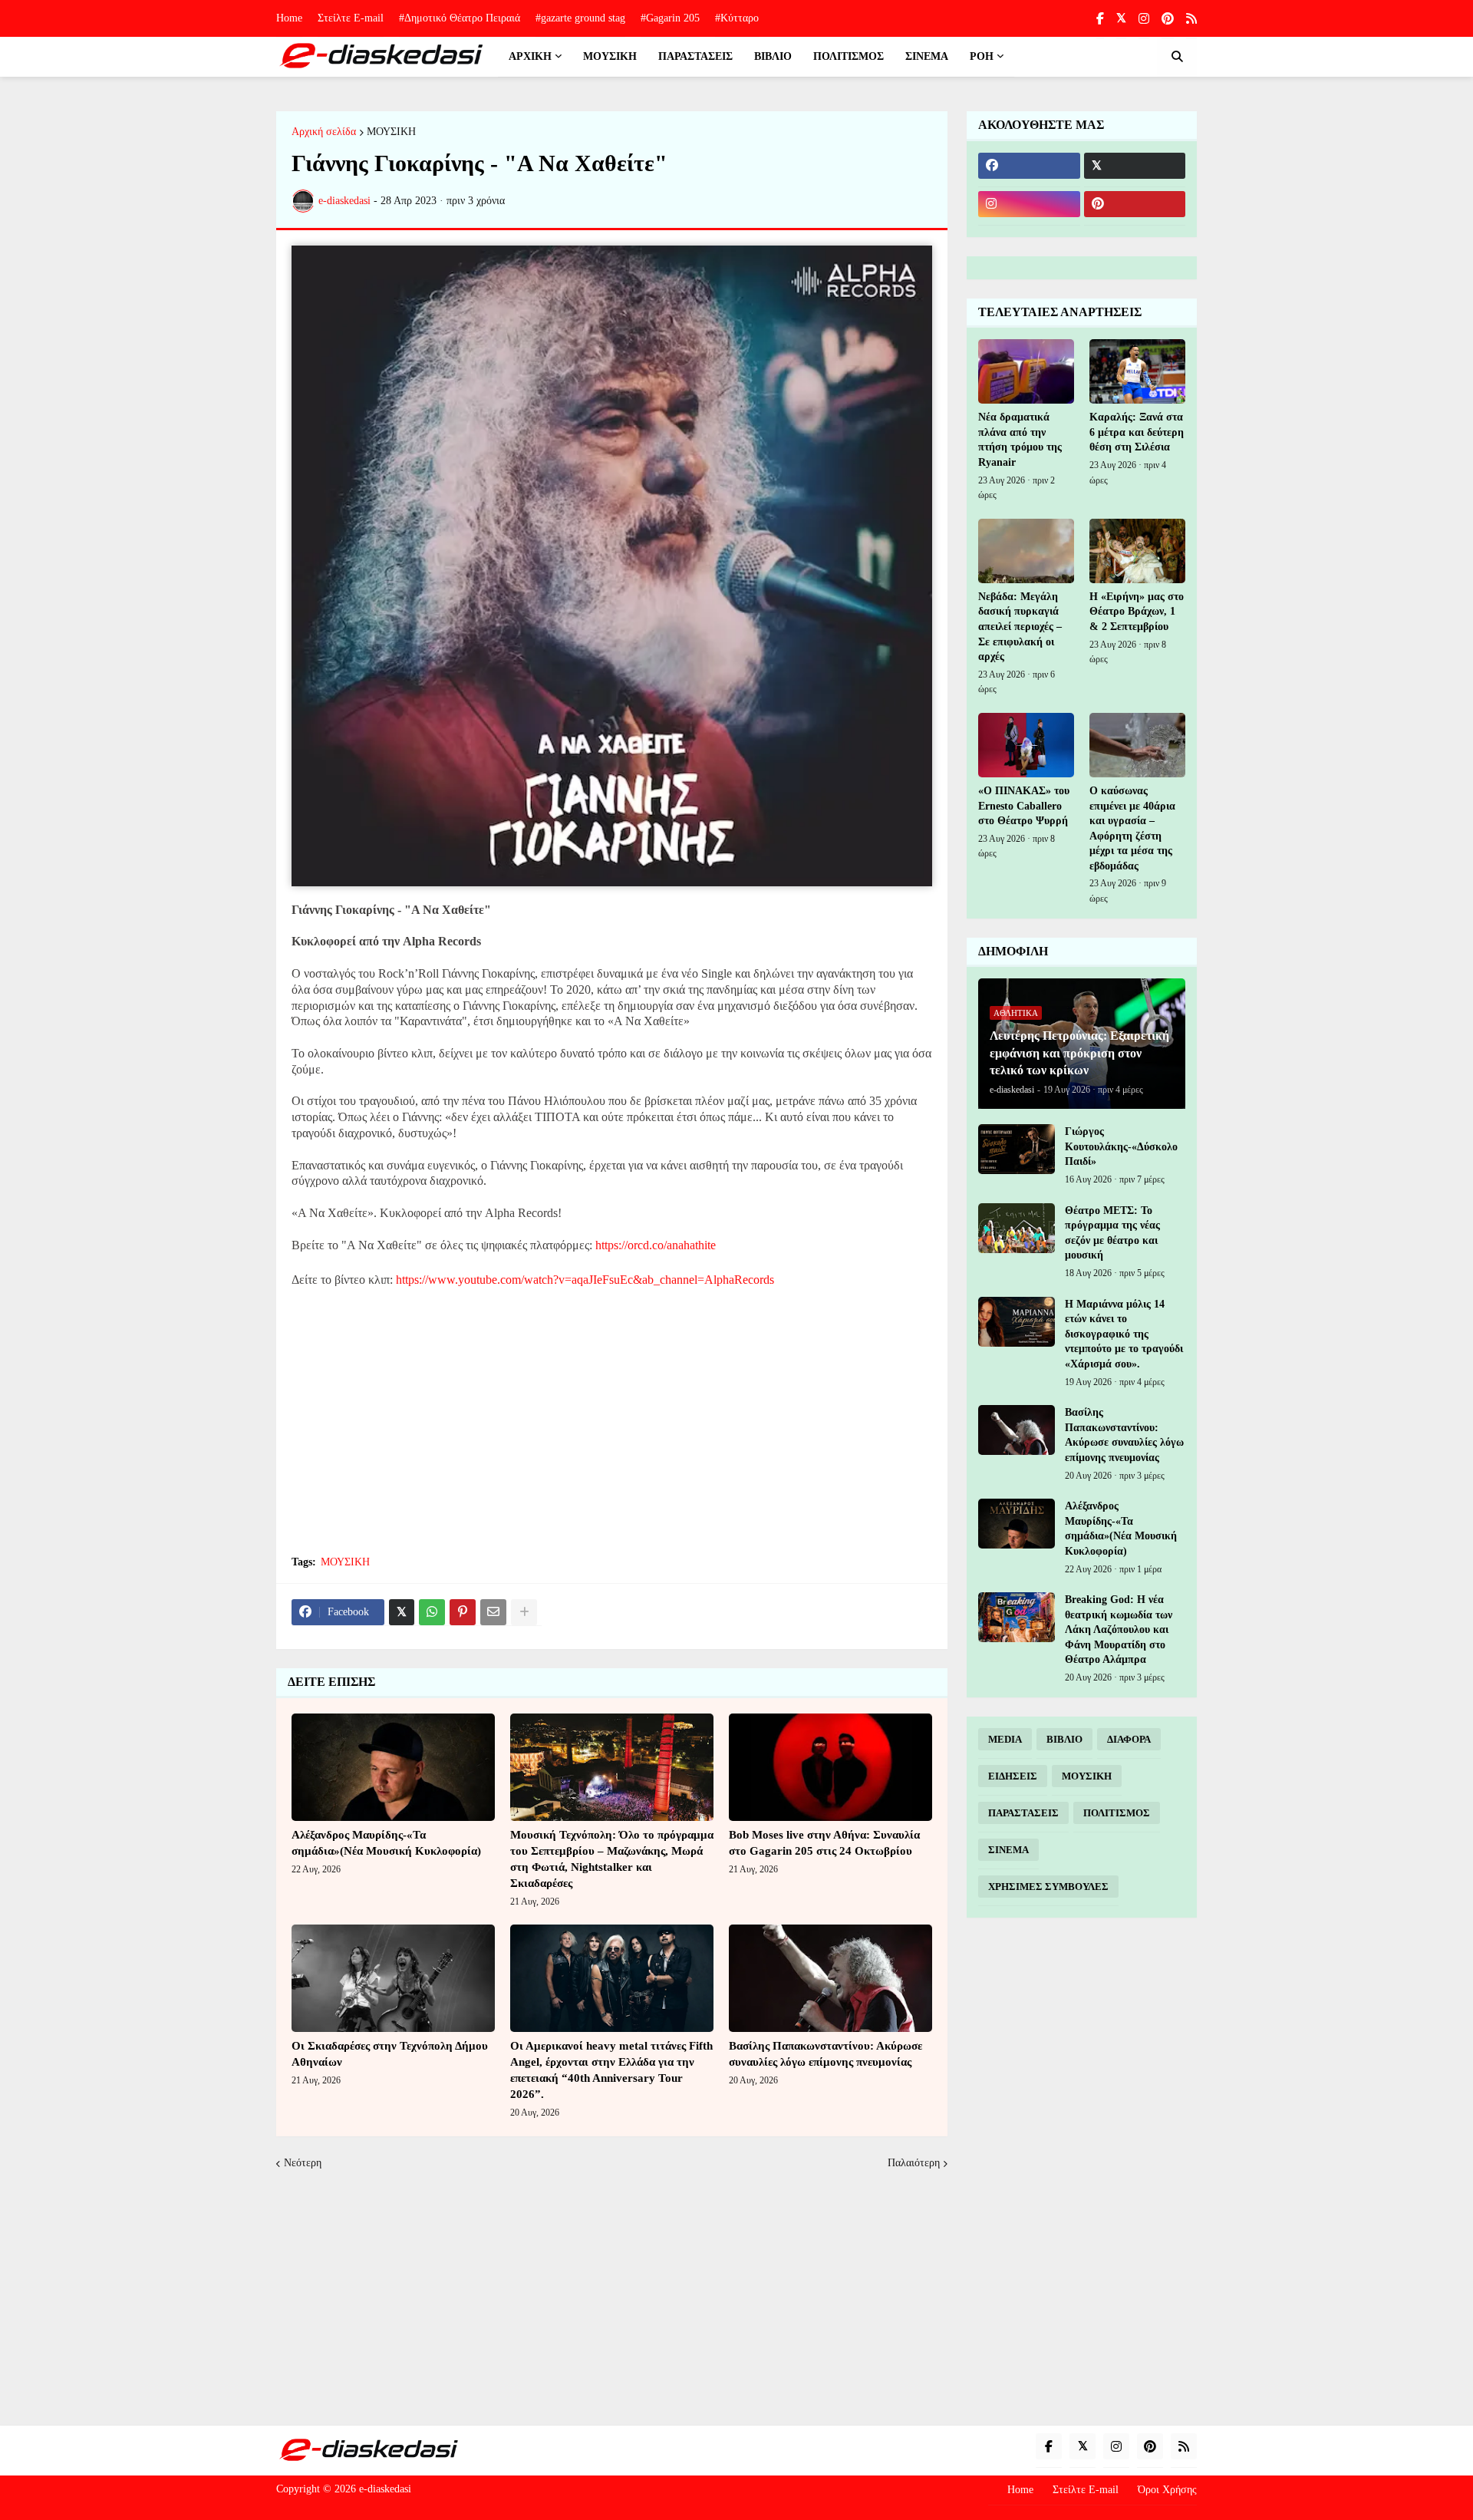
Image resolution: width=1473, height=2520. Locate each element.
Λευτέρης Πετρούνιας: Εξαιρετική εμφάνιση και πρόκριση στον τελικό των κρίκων (1079, 1053)
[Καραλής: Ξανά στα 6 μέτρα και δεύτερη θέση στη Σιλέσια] (1137, 371)
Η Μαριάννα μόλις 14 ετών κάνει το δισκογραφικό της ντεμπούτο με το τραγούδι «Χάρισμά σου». (1124, 1334)
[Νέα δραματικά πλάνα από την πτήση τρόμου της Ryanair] (1026, 371)
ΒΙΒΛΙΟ (1064, 1739)
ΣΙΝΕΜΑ (1008, 1850)
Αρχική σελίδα (324, 132)
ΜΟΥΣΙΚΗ (391, 132)
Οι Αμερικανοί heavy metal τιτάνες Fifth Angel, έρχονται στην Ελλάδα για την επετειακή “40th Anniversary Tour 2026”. (611, 2070)
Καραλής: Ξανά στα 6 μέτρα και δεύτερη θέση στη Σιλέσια (1137, 432)
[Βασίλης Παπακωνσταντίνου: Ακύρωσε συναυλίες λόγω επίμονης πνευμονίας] (830, 1978)
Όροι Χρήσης (1167, 2490)
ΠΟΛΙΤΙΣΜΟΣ (1117, 1813)
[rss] (1191, 19)
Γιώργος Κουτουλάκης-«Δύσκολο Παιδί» (1121, 1146)
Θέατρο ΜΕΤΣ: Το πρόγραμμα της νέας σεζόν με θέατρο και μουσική (1112, 1233)
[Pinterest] (463, 1612)
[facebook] (1029, 166)
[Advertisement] (612, 1430)
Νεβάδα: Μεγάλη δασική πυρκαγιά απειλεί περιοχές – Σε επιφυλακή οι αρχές (1020, 627)
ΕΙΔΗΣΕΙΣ (1013, 1776)
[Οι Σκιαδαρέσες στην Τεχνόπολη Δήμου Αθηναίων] (393, 1978)
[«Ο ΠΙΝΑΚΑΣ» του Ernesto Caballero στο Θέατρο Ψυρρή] (1026, 745)
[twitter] (1121, 18)
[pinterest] (1168, 19)
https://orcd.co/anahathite (656, 1245)
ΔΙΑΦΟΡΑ (1129, 1739)
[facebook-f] (1100, 19)
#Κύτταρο (737, 18)
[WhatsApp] (432, 1612)
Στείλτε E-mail (351, 18)
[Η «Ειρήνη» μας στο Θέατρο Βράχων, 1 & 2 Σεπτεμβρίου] (1137, 551)
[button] (1177, 57)
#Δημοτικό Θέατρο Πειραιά (460, 18)
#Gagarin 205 (670, 18)
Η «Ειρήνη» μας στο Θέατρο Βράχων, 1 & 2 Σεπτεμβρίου (1137, 612)
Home (289, 18)
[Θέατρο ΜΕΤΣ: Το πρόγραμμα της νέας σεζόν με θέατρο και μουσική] (1017, 1228)
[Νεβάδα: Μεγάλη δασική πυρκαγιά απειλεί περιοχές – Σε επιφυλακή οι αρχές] (1026, 551)
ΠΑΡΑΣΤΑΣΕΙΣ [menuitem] (695, 56)
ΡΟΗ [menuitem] (982, 56)
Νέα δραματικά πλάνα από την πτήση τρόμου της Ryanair (1020, 440)
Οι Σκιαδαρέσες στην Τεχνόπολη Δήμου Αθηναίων (390, 2054)
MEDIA (1005, 1739)
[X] (402, 1612)
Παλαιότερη (914, 2163)
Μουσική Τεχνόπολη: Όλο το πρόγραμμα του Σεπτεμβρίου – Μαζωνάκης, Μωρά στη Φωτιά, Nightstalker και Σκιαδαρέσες (612, 1859)
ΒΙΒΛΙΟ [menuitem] (773, 56)
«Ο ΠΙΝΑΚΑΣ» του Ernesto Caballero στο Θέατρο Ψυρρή (1024, 806)
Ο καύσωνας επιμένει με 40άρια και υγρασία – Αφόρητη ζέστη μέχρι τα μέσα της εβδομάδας (1132, 828)
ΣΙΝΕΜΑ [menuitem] (927, 56)
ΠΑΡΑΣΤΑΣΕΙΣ (1023, 1813)
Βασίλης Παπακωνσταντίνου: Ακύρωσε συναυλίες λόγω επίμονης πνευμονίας (825, 2054)
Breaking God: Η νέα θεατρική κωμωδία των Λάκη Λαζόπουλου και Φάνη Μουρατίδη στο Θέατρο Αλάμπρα (1119, 1629)
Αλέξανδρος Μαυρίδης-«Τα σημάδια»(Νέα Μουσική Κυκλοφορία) (386, 1843)
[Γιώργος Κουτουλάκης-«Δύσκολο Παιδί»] (1017, 1149)
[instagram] (1144, 19)
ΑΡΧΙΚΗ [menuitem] (530, 56)
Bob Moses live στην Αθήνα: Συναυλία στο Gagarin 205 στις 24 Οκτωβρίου (824, 1843)
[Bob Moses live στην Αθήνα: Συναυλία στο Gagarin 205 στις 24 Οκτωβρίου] (830, 1767)
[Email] (493, 1612)
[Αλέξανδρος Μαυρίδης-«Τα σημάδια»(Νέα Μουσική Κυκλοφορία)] (393, 1767)
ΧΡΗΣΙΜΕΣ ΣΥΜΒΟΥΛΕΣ (1048, 1887)
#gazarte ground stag (580, 18)
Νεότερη (303, 2163)
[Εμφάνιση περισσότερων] (524, 1612)
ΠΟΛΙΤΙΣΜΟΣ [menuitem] (849, 56)
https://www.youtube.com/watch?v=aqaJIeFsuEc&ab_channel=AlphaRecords (585, 1280)
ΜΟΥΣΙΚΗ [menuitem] (610, 56)
